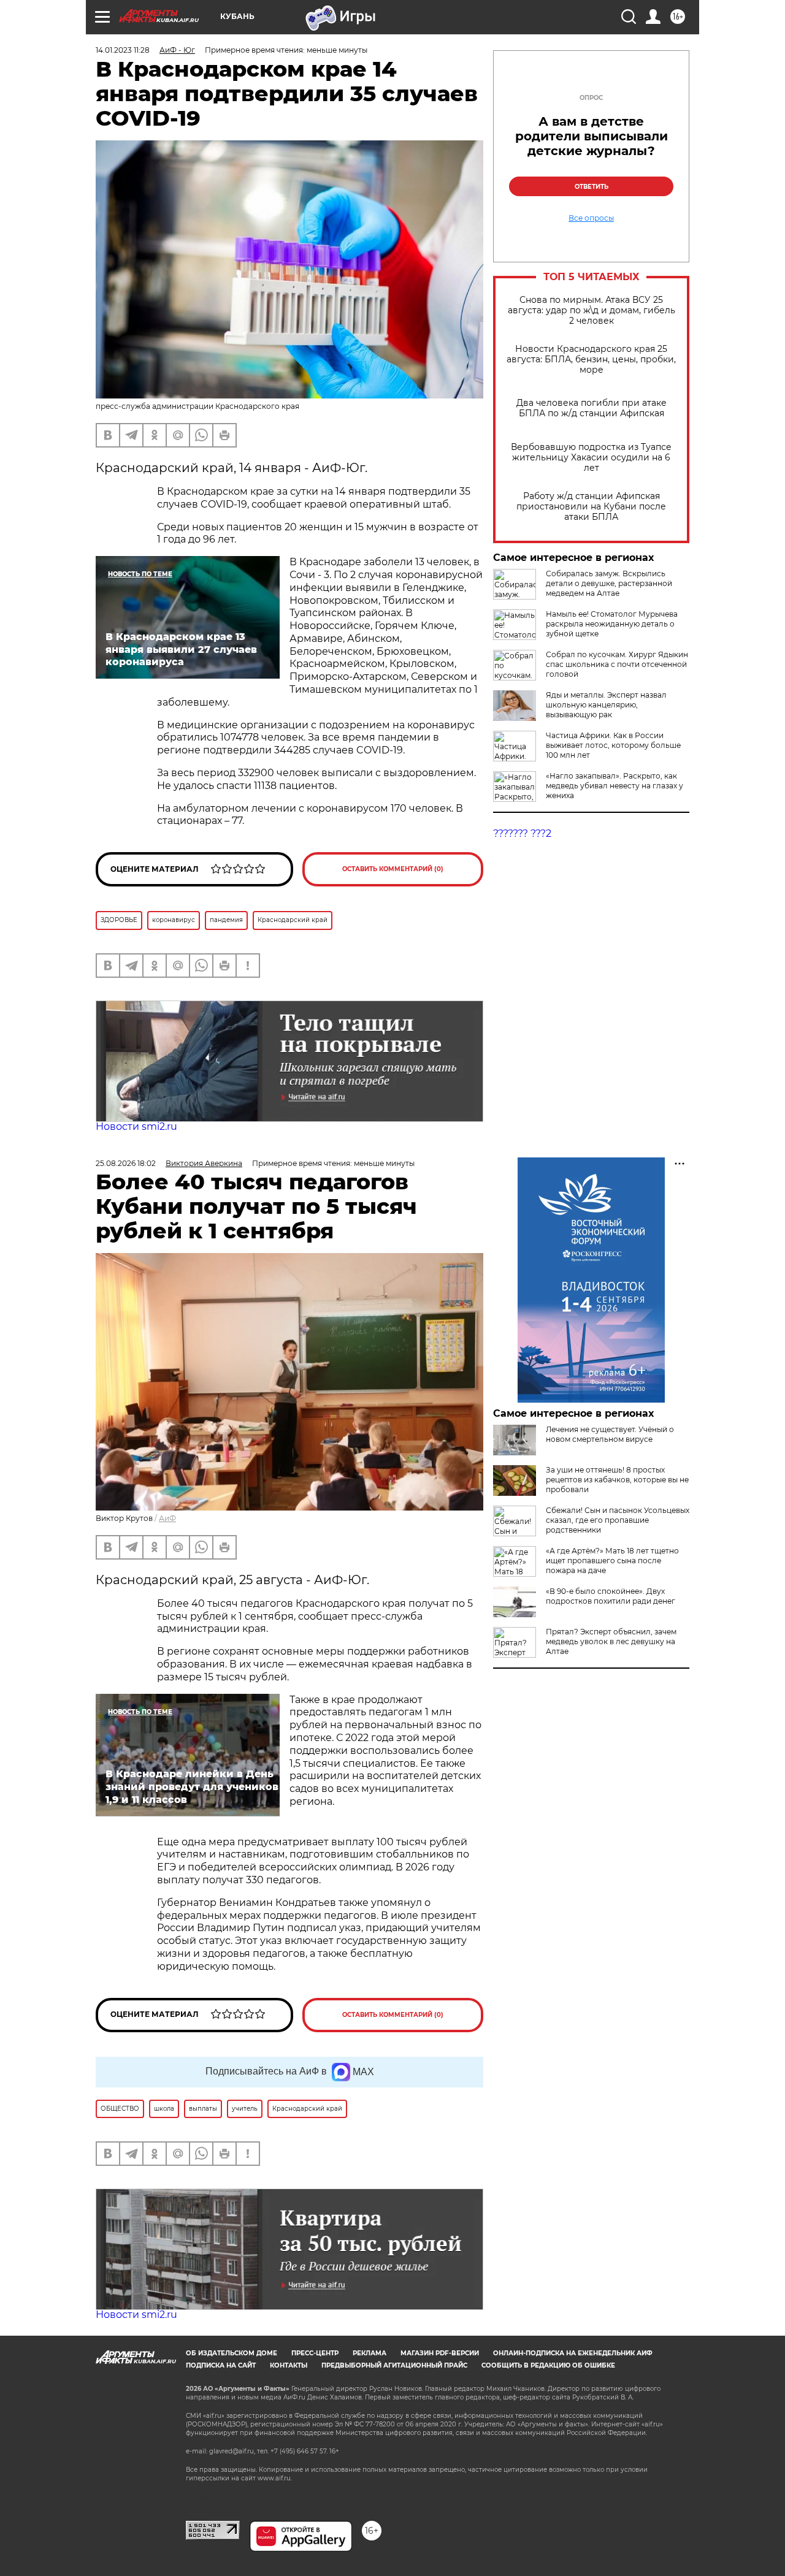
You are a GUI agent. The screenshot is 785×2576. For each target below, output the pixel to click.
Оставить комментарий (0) (393, 869)
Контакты (289, 2365)
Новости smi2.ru (136, 1126)
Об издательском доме (232, 2353)
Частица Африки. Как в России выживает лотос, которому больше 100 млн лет (613, 745)
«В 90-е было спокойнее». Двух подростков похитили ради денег (611, 1596)
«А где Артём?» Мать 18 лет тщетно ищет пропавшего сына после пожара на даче (612, 1560)
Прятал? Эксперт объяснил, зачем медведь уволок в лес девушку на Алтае (611, 1641)
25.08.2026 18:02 (126, 1163)
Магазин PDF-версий (440, 2353)
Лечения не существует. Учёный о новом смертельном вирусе (610, 1434)
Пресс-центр (315, 2353)
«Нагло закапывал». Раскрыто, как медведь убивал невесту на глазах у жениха (615, 786)
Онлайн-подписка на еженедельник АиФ (573, 2353)
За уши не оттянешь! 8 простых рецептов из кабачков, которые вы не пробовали (617, 1480)
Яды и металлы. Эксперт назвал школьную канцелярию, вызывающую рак (606, 705)
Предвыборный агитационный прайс (394, 2365)
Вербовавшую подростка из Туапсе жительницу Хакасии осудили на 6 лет (591, 458)
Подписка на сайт (221, 2365)
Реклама (370, 2353)
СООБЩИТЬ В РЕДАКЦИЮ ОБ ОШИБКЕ (548, 2365)
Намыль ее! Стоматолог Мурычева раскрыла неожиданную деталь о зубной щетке (612, 624)
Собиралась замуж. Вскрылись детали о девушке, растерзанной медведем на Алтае (609, 583)
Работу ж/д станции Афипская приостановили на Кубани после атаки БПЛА (591, 507)
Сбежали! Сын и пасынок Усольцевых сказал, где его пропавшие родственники (618, 1520)
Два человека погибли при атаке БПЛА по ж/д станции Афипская (592, 408)
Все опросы (591, 218)
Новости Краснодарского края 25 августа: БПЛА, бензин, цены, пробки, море (591, 360)
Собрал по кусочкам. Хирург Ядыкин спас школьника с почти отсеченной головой (617, 664)
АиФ (167, 1518)
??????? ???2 (522, 833)
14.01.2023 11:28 (123, 50)
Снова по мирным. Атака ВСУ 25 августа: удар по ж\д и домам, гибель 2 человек (592, 311)
